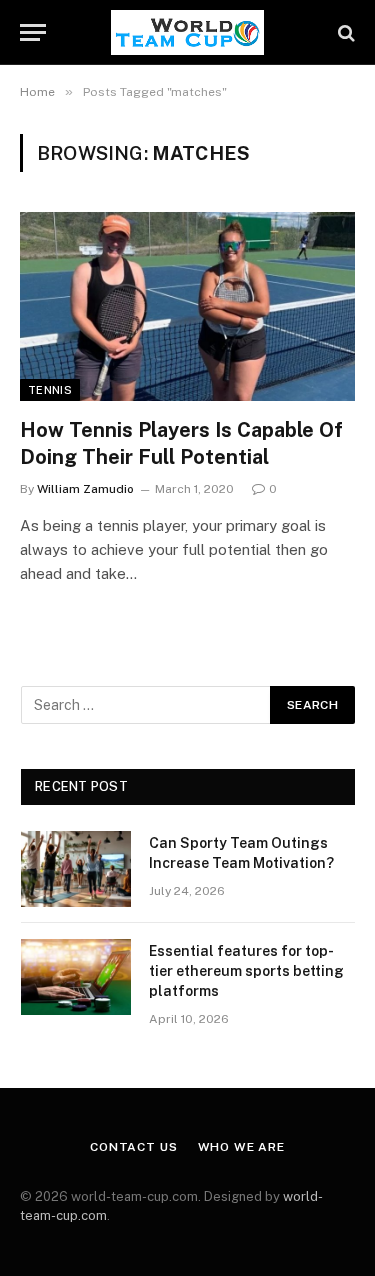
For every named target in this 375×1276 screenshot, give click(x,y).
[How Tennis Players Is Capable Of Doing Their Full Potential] (187, 306)
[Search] (344, 32)
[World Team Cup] (187, 32)
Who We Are (241, 1147)
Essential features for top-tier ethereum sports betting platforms (246, 971)
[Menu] (33, 32)
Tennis (50, 390)
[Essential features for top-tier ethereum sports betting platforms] (76, 977)
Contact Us (133, 1147)
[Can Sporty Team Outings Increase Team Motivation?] (76, 869)
